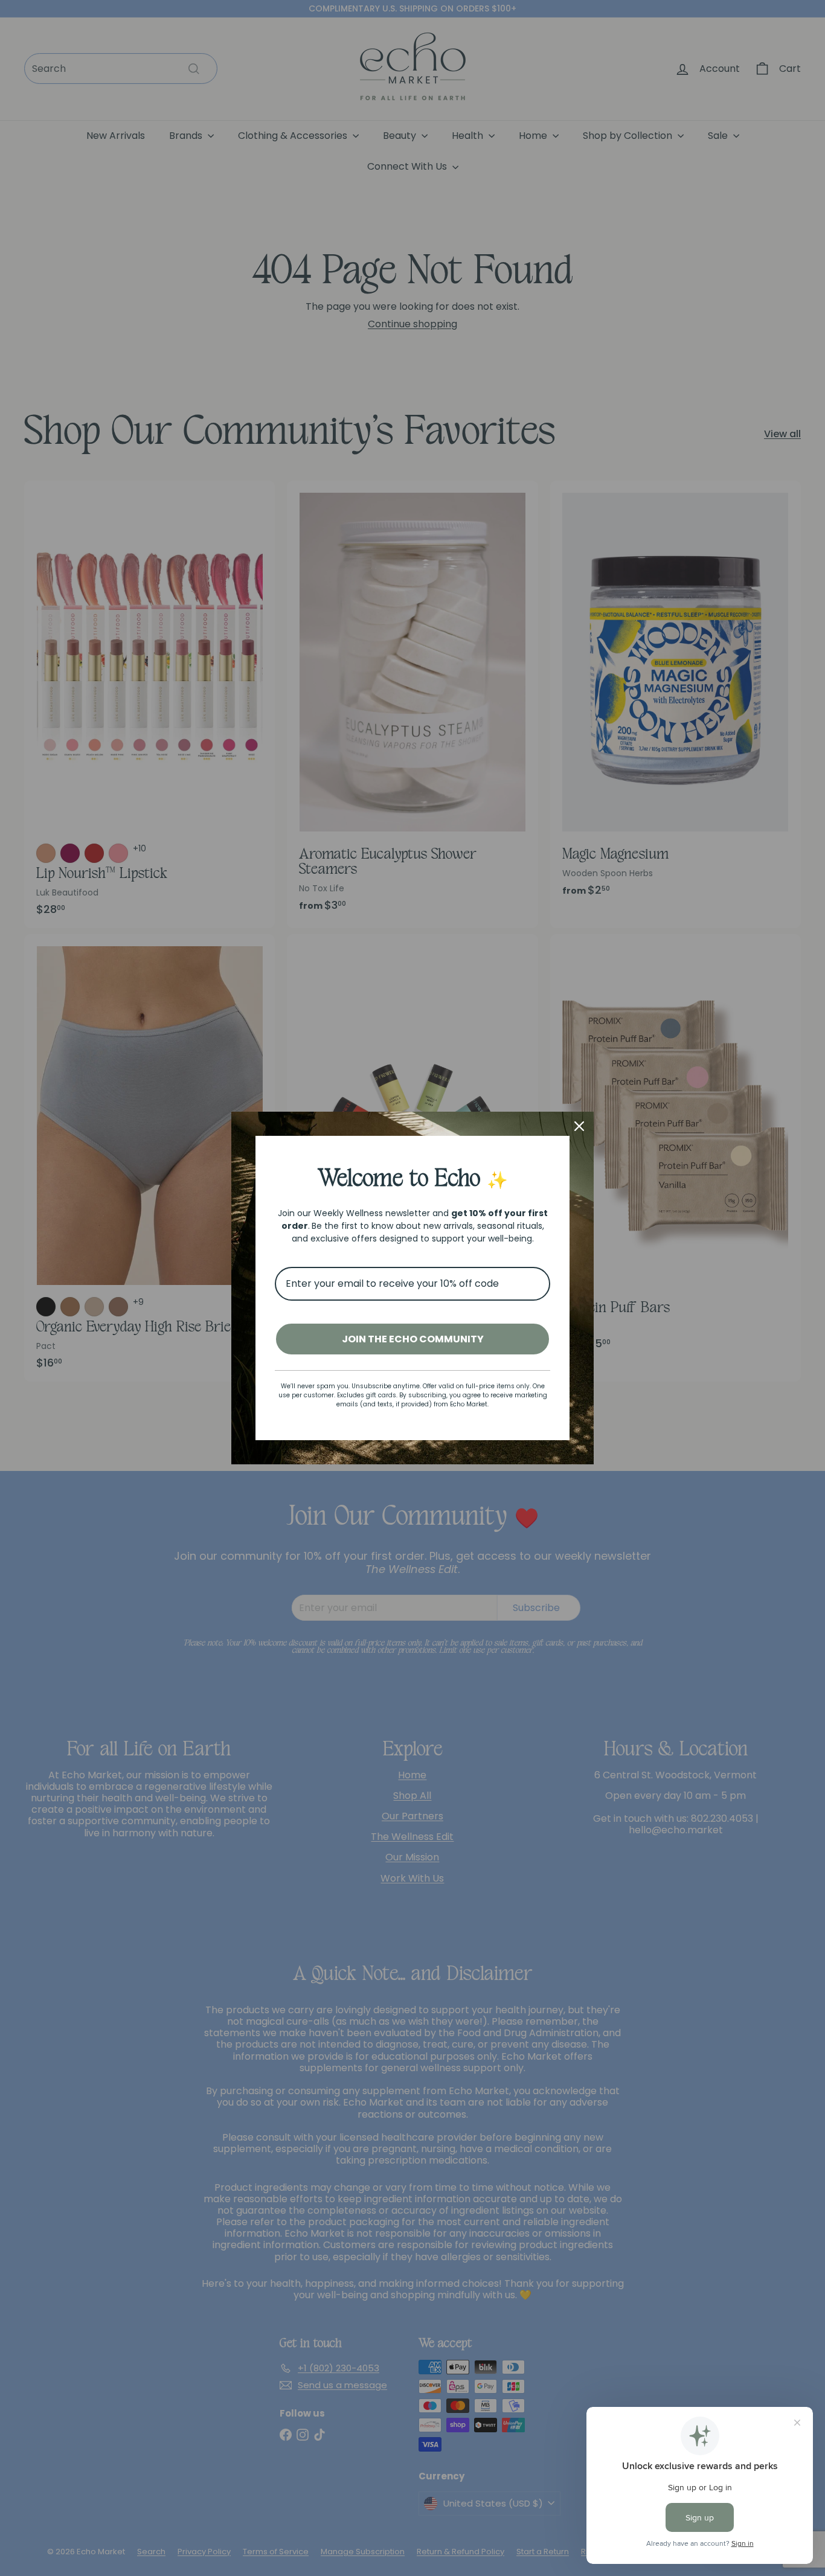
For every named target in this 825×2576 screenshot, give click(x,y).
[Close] (579, 1126)
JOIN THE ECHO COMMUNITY (413, 1339)
